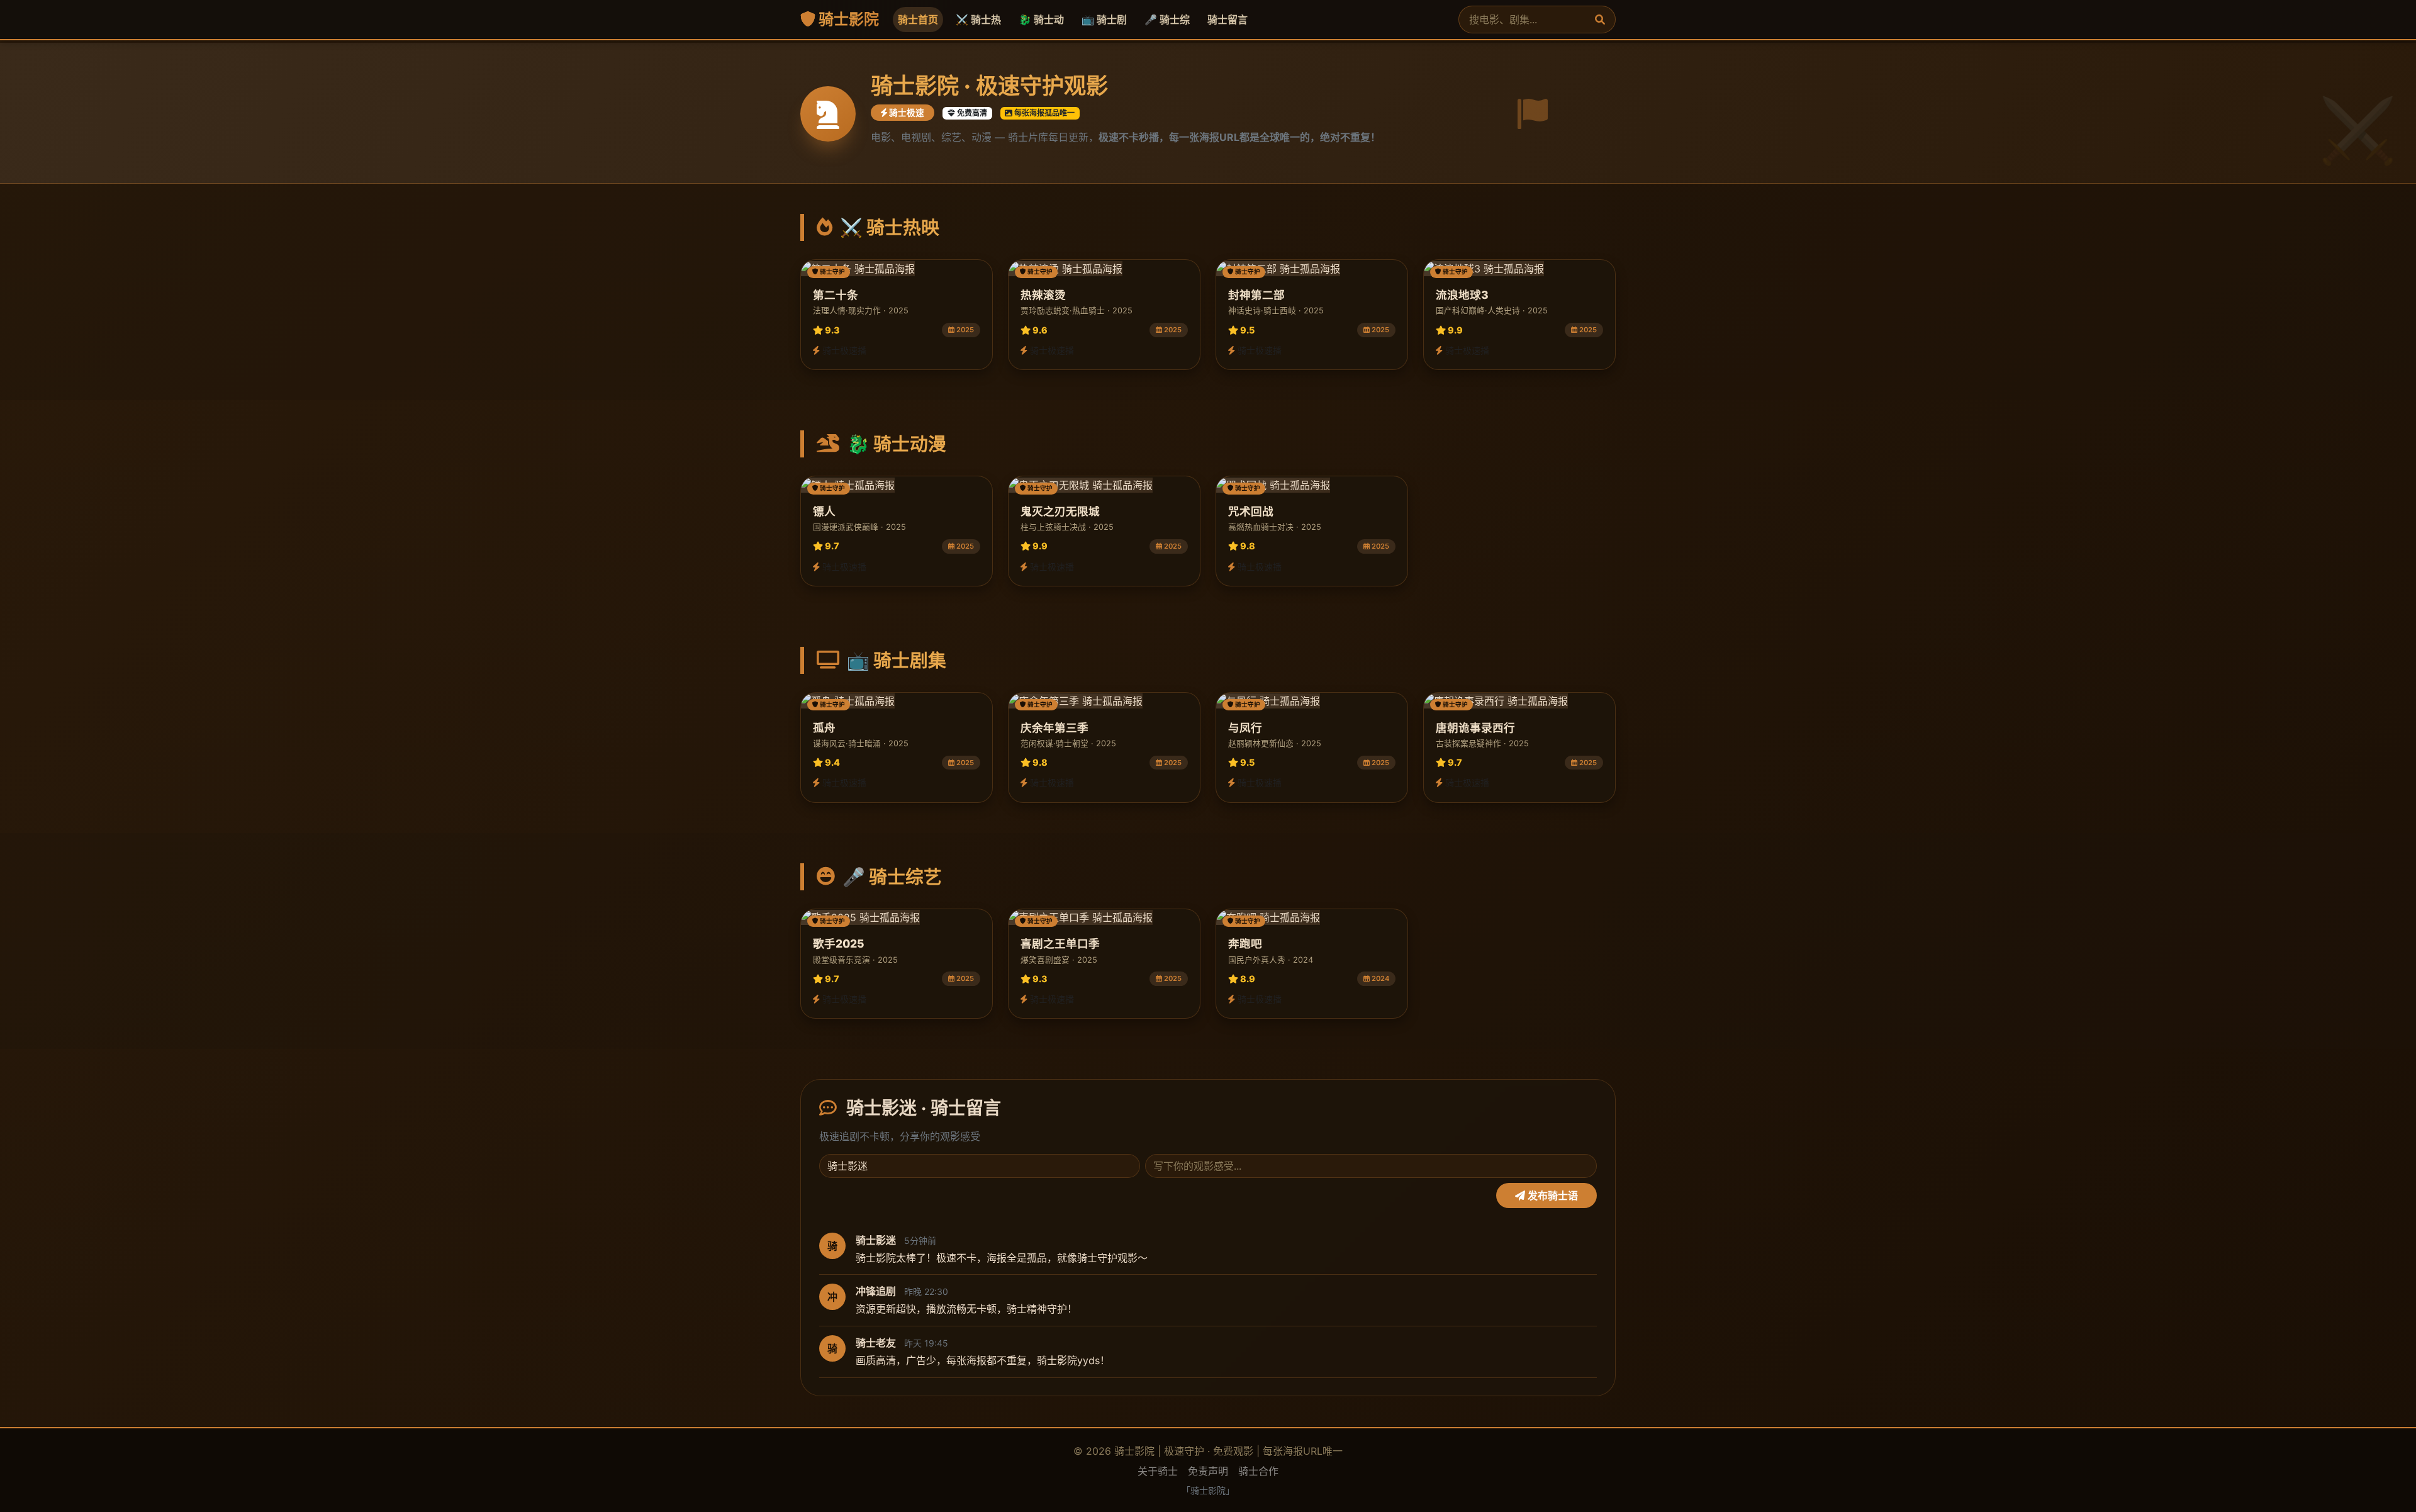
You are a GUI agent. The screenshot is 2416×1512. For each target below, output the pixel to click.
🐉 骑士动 (1041, 20)
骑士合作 (1258, 1471)
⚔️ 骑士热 (978, 20)
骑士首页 (918, 20)
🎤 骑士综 (1167, 20)
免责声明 (1208, 1471)
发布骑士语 (1552, 1196)
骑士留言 (1228, 20)
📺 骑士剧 (1104, 20)
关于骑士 (1158, 1471)
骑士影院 (847, 19)
